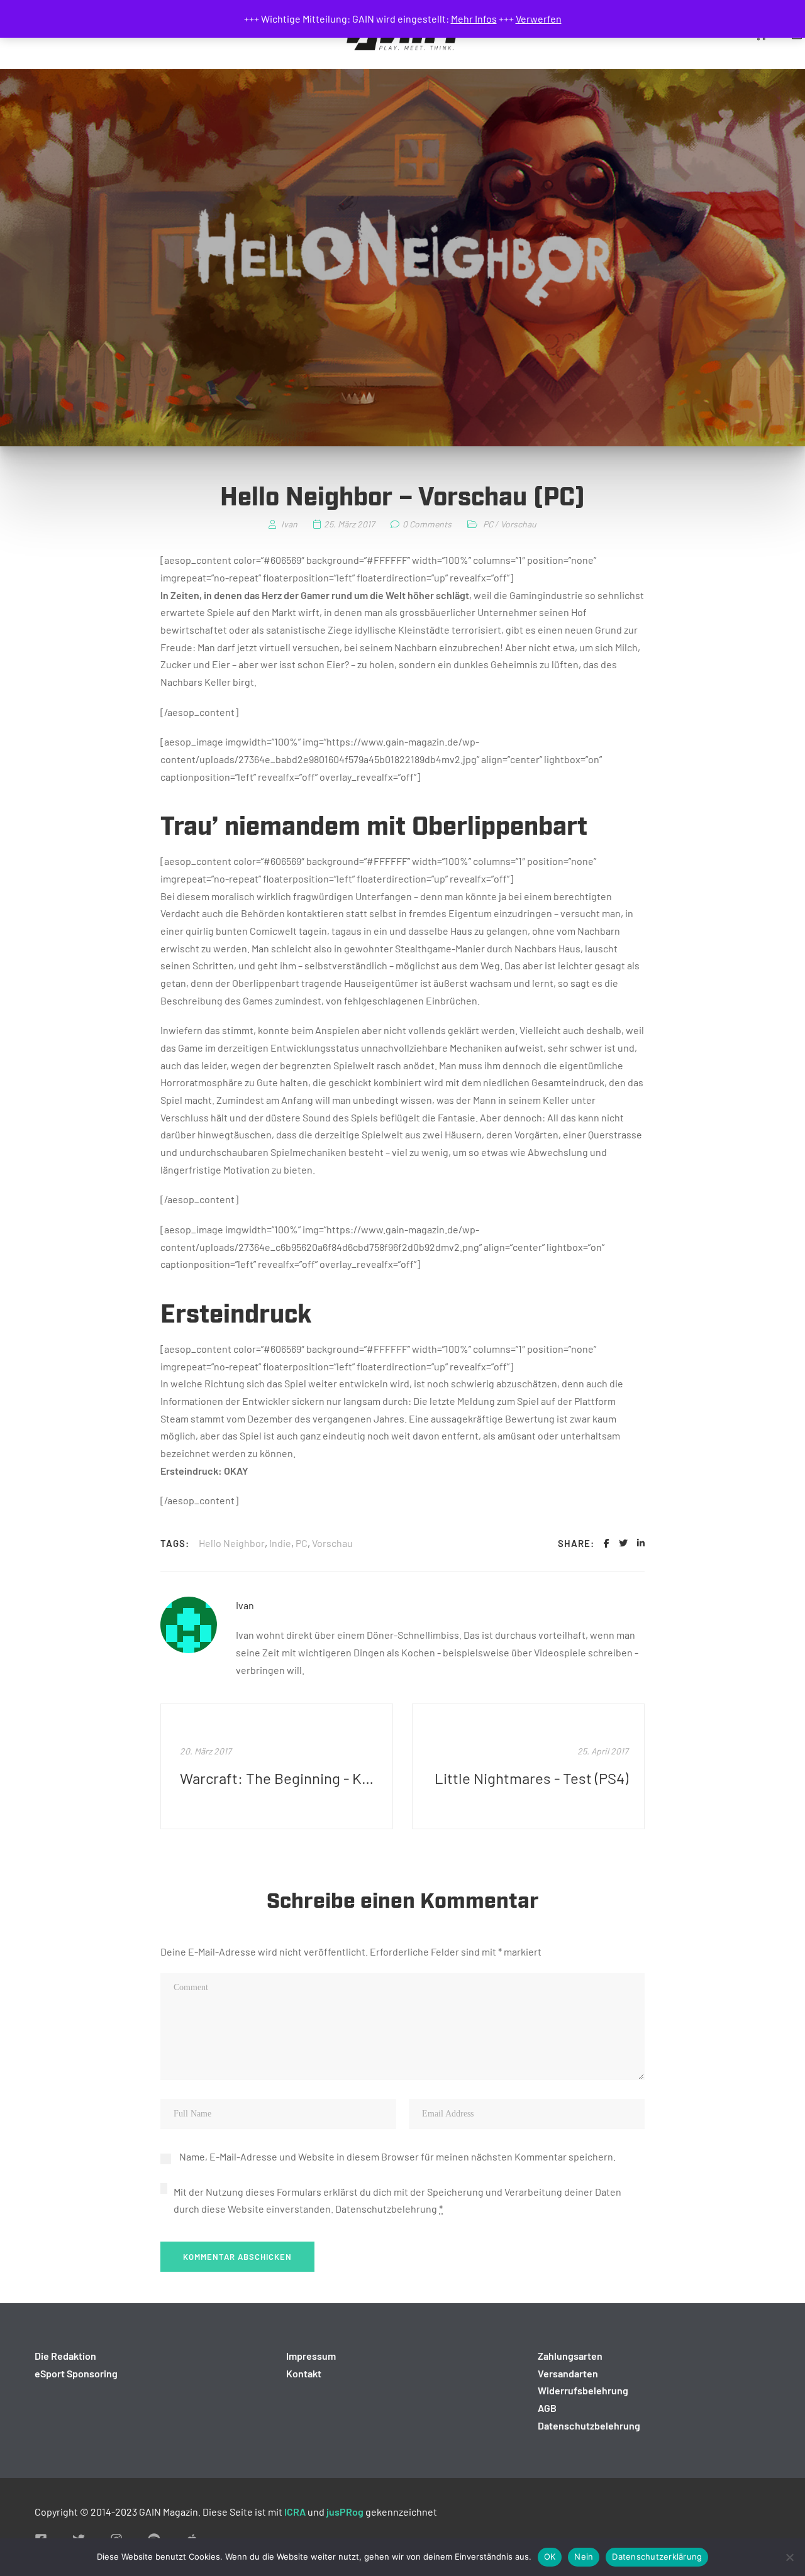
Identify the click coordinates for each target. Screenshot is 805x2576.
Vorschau (519, 524)
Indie (280, 1543)
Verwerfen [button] (539, 19)
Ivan (245, 1605)
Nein (584, 2557)
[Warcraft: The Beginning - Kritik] (277, 1766)
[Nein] (789, 2557)
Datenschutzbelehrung (386, 2209)
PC (488, 524)
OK (550, 2557)
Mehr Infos (474, 19)
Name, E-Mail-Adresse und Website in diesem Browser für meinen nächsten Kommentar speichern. (397, 2156)
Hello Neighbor (232, 1543)
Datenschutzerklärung (657, 2557)
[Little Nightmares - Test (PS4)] (528, 1766)
